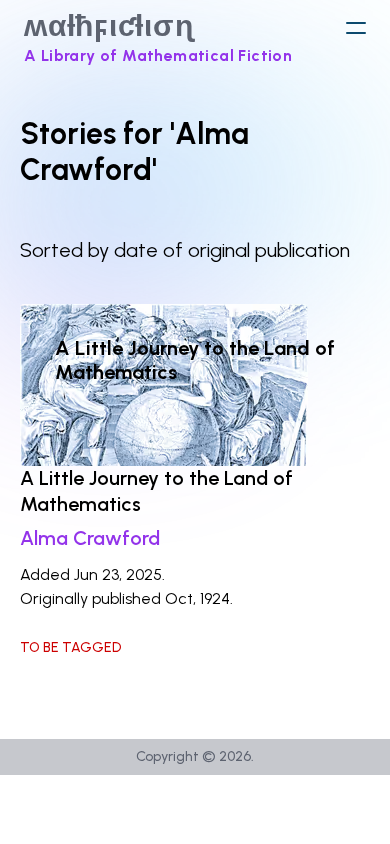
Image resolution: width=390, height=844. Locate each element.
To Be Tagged (70, 647)
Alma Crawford (90, 538)
